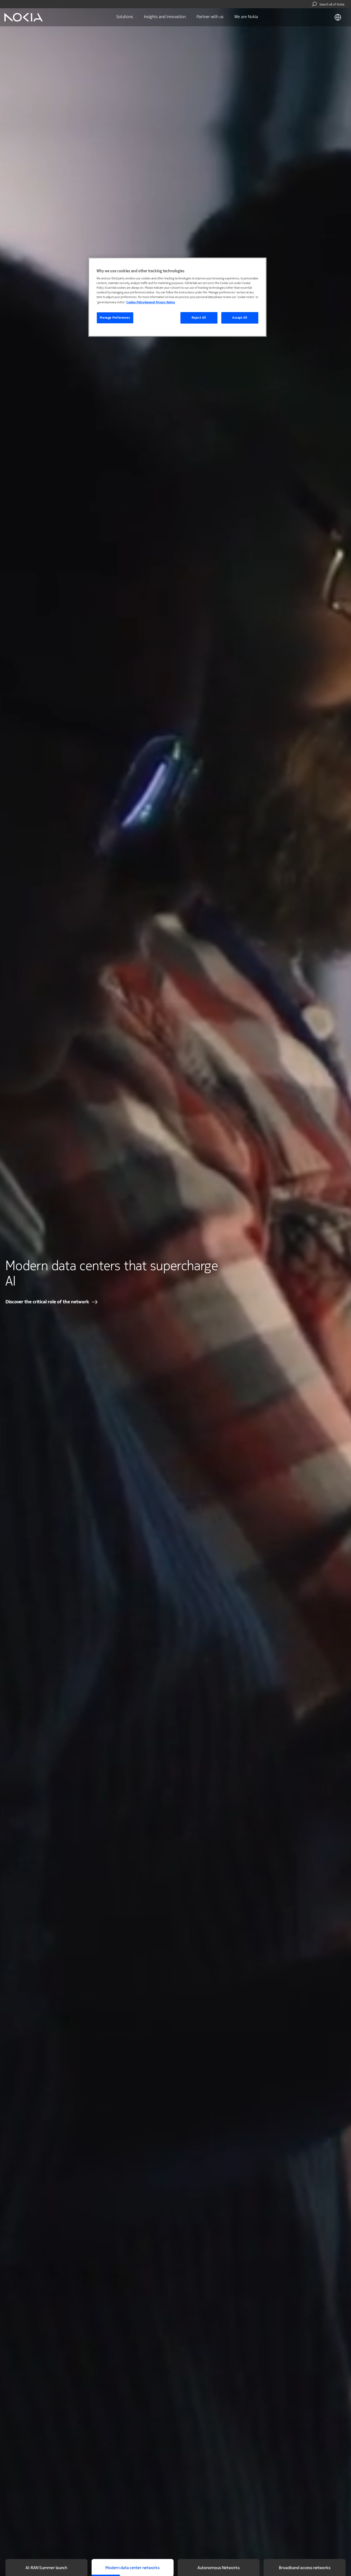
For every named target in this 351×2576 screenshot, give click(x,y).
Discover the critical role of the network (47, 1302)
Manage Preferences (115, 318)
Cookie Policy (135, 302)
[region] (177, 297)
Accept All (240, 318)
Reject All (199, 318)
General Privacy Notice (160, 302)
